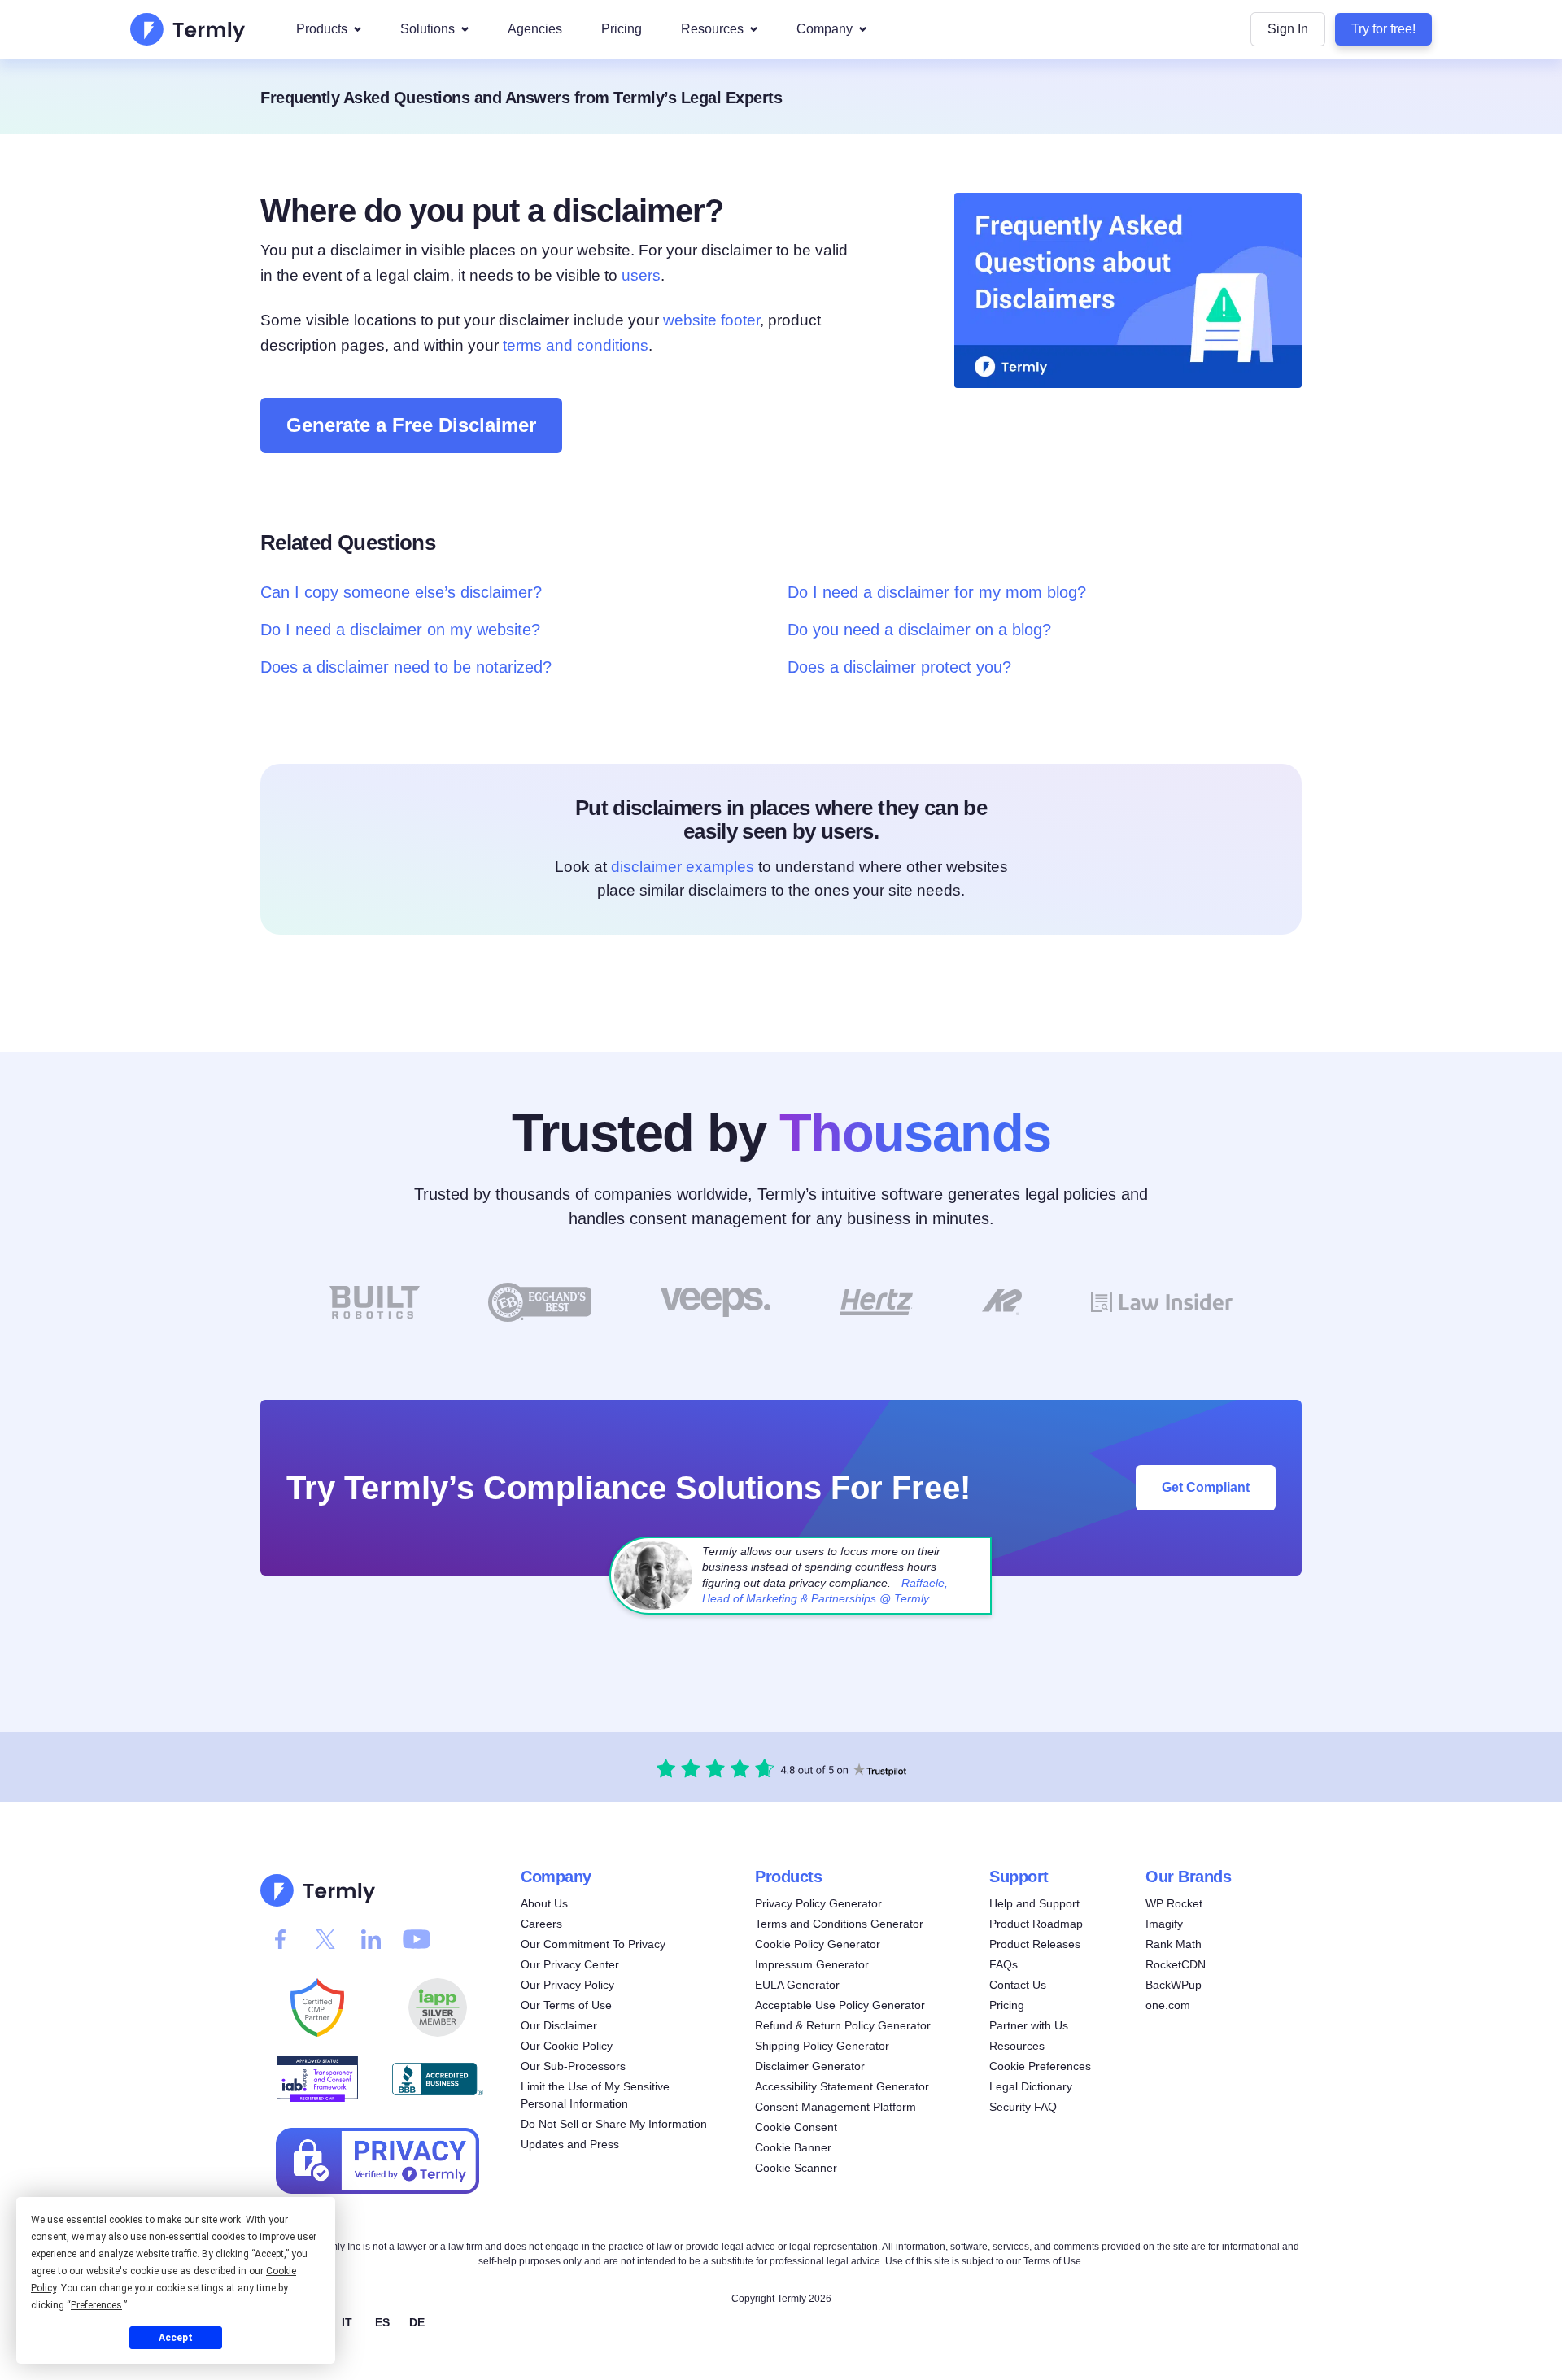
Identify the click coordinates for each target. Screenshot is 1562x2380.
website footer (711, 320)
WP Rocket (1174, 1903)
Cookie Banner (793, 2147)
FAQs (1004, 1964)
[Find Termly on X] (325, 1939)
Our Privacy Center (570, 1964)
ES (382, 2321)
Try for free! (1383, 29)
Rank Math (1174, 1944)
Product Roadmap (1036, 1924)
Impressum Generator (812, 1964)
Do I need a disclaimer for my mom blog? (937, 592)
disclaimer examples (683, 867)
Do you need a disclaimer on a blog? (919, 630)
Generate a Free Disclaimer (411, 425)
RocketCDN (1176, 1964)
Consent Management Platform (836, 2107)
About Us (544, 1903)
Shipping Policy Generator (822, 2046)
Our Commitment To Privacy (593, 1944)
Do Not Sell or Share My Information (614, 2124)
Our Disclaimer (559, 2025)
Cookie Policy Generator (818, 1944)
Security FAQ (1023, 2107)
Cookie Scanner (796, 2168)
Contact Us (1018, 1985)
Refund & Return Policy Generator (843, 2025)
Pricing (622, 29)
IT (347, 2321)
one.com (1168, 2005)
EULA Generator (797, 1985)
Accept (176, 2338)
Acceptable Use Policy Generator (840, 2005)
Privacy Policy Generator (818, 1903)
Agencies (535, 29)
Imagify (1164, 1924)
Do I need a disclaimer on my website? (400, 630)
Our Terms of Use (566, 2005)
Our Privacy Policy (567, 1985)
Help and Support (1034, 1903)
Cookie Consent (796, 2127)
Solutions (428, 29)
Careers (541, 1924)
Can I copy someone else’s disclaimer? (401, 592)
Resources (712, 29)
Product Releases (1035, 1944)
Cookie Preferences (1040, 2066)
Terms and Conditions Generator (839, 1924)
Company (825, 29)
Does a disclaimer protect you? (899, 667)
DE (417, 2321)
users (641, 275)
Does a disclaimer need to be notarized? (406, 667)
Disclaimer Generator (810, 2066)
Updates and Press (570, 2144)
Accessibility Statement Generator (842, 2086)
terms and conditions (576, 345)
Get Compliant (1206, 1487)
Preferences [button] (96, 2305)
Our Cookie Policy (567, 2046)
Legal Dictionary (1031, 2086)
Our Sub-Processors (573, 2066)
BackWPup (1174, 1985)
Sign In (1288, 29)
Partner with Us (1029, 2025)
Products (322, 29)
